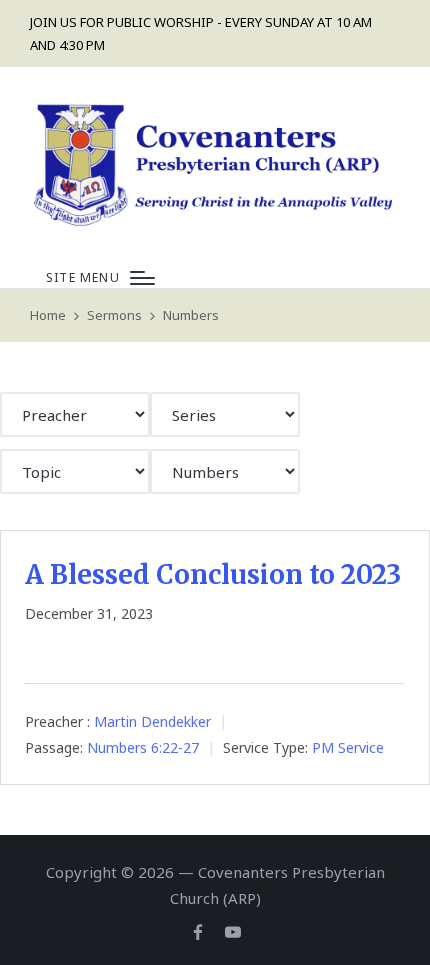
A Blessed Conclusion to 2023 (213, 574)
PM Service (348, 747)
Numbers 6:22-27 (143, 747)
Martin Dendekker (152, 721)
